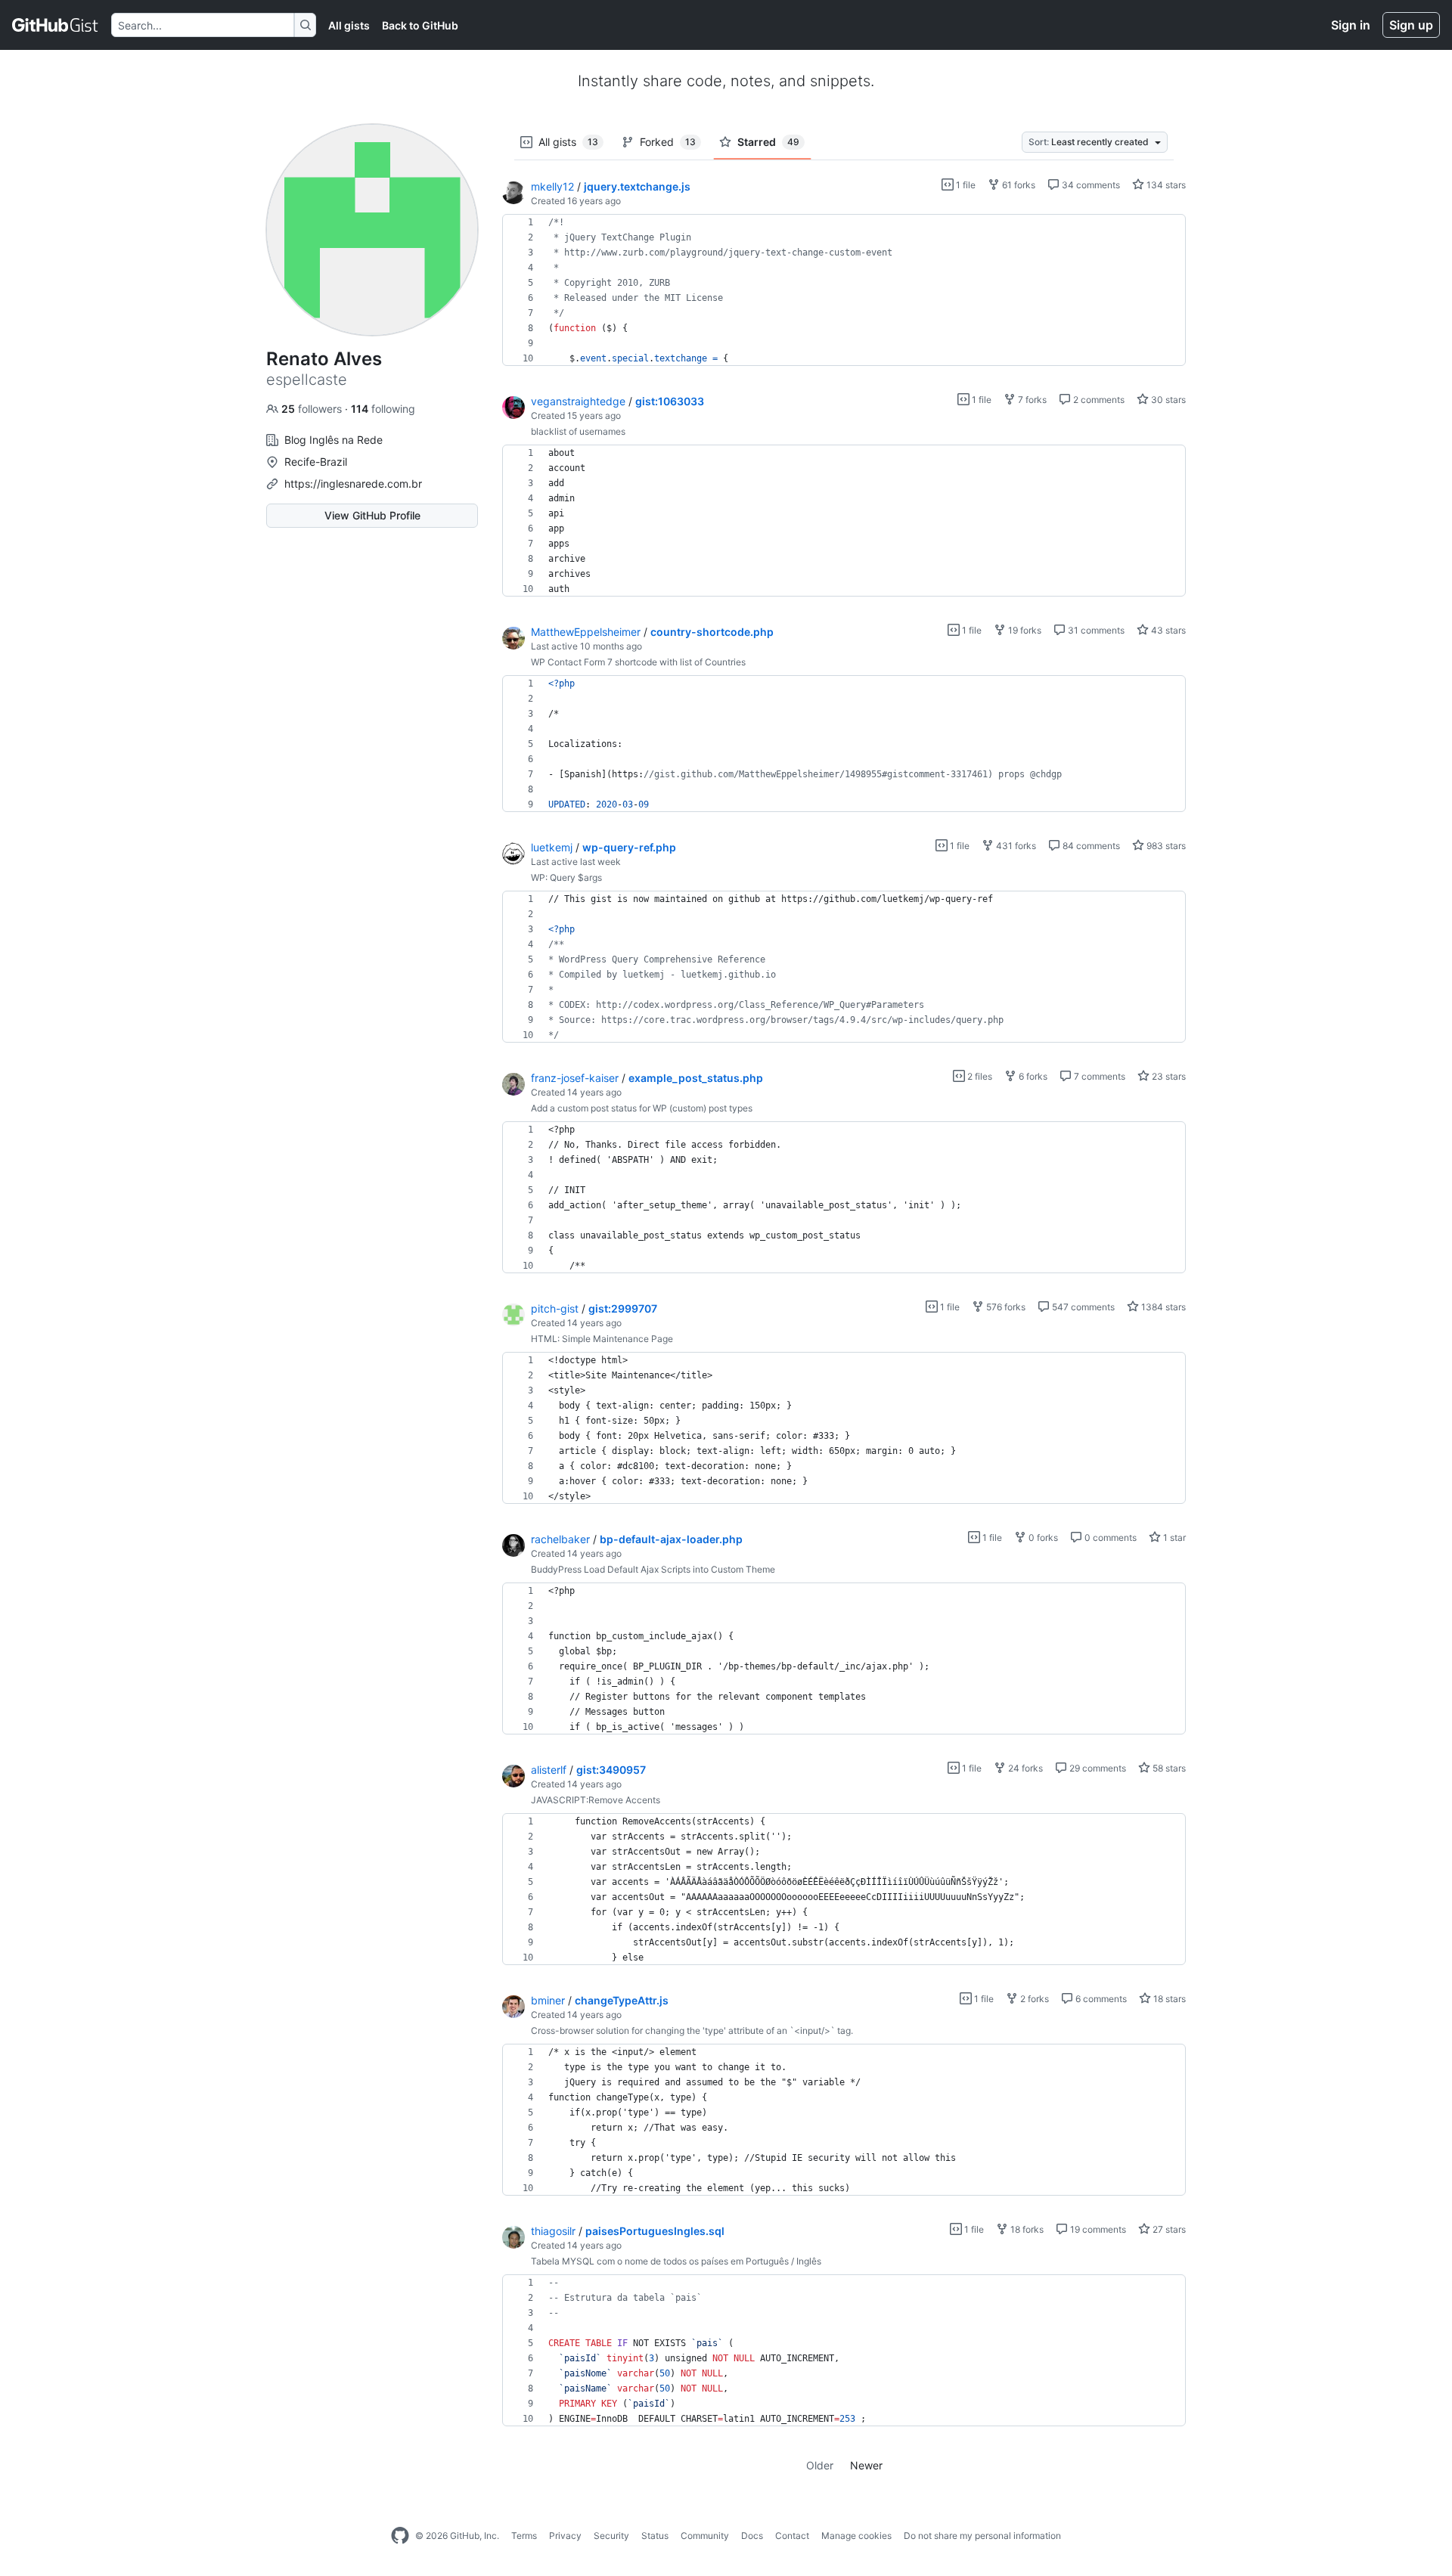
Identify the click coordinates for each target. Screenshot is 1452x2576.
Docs (752, 2536)
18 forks (1026, 2229)
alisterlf (549, 1770)
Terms (524, 2536)
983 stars (1165, 846)
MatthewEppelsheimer (586, 632)
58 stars (1168, 1768)
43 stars (1167, 630)
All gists (349, 25)
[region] (844, 290)
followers (313, 409)
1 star (1173, 1538)
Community (705, 2536)
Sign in (1351, 25)
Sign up (1411, 25)
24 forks (1024, 1768)
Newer (866, 2465)
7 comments (1098, 1076)
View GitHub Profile (372, 515)
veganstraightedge (578, 401)
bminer (548, 2000)
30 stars (1167, 400)
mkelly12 (552, 186)
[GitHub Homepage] (400, 2536)
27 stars (1168, 2229)
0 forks (1042, 1538)
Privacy (565, 2536)
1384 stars (1162, 1307)
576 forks (1005, 1307)
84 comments (1090, 846)
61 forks (1018, 185)
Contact (792, 2536)
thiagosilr (553, 2231)
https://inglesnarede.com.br (353, 484)
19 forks (1024, 630)
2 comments (1098, 400)
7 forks (1031, 400)
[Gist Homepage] (56, 25)
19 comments (1097, 2229)
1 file (965, 185)
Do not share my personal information (982, 2536)
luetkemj (552, 847)
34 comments (1090, 185)
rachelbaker (560, 1539)
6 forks (1032, 1076)
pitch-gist (555, 1308)
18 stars (1168, 1999)
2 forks (1033, 1999)
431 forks (1015, 846)
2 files (979, 1076)
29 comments (1097, 1768)
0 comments (1109, 1538)
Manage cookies (856, 2536)
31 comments (1095, 630)
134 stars (1165, 185)
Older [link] (820, 2465)
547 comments (1082, 1307)
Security (611, 2536)
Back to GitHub (420, 25)
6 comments (1100, 1999)
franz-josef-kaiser (575, 1078)
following (383, 409)
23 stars (1168, 1076)
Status (655, 2536)
